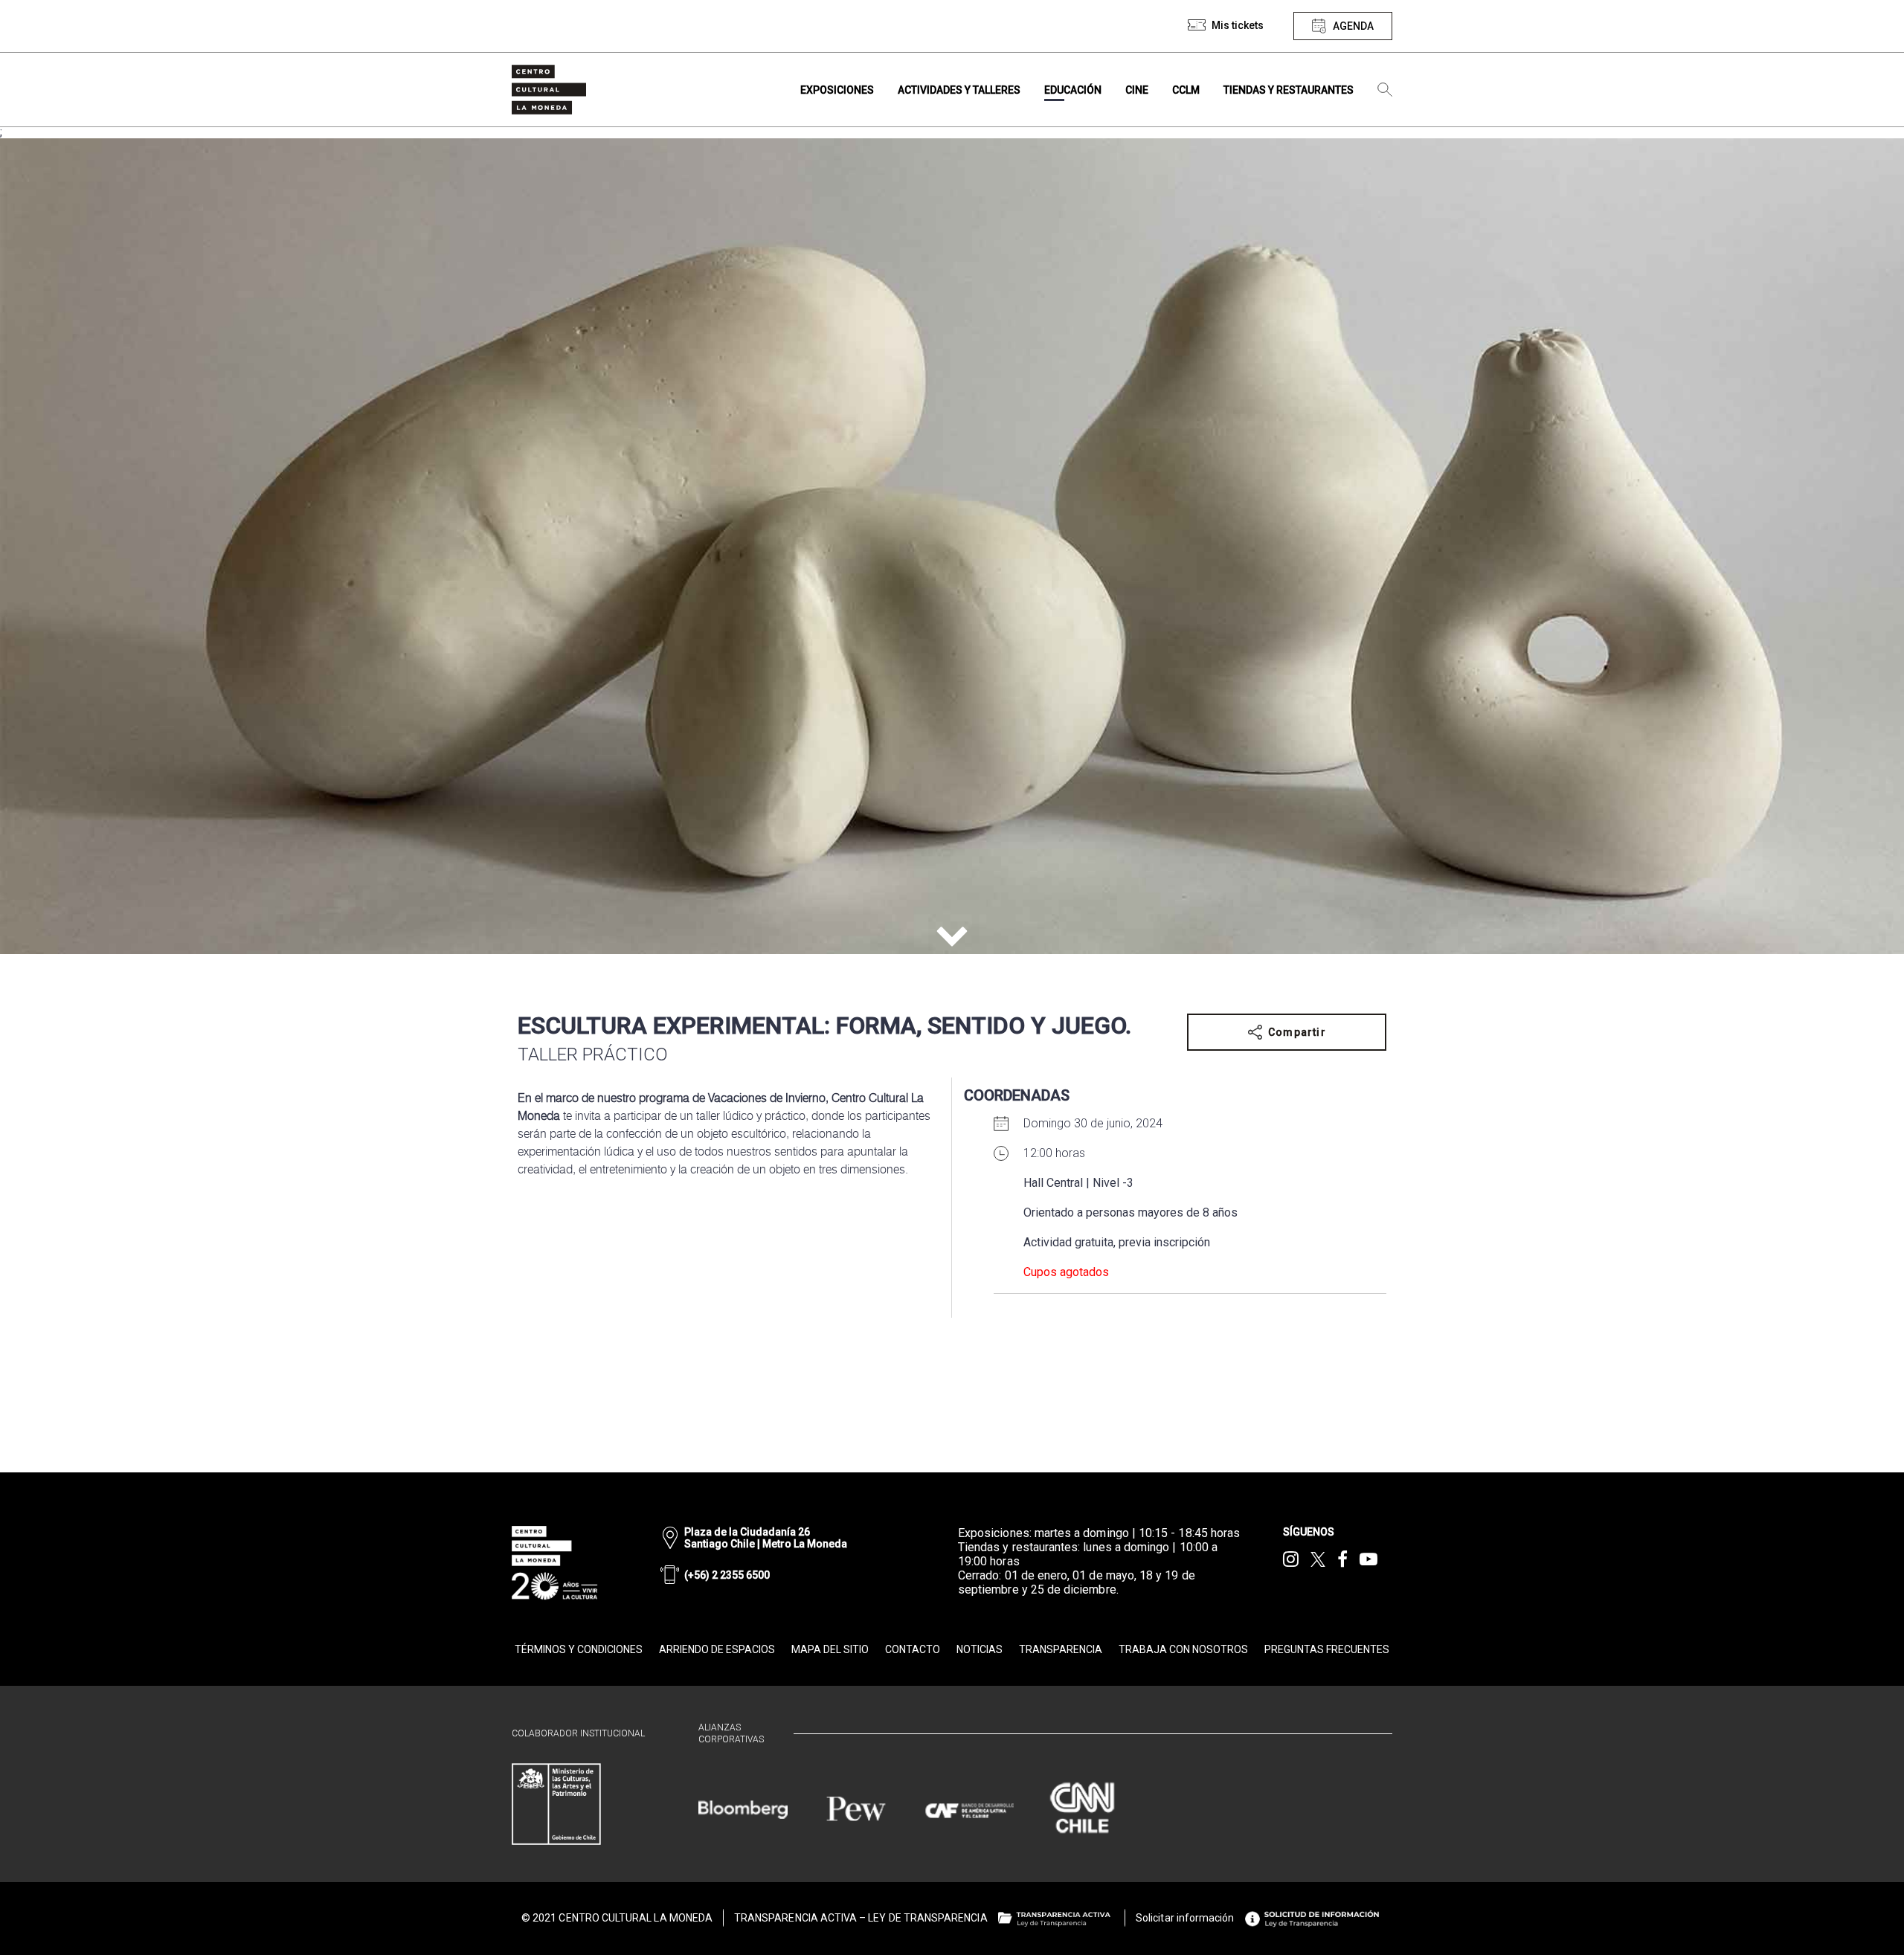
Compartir (1297, 1032)
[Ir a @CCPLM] (1291, 1559)
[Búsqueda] (1385, 90)
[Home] (549, 90)
